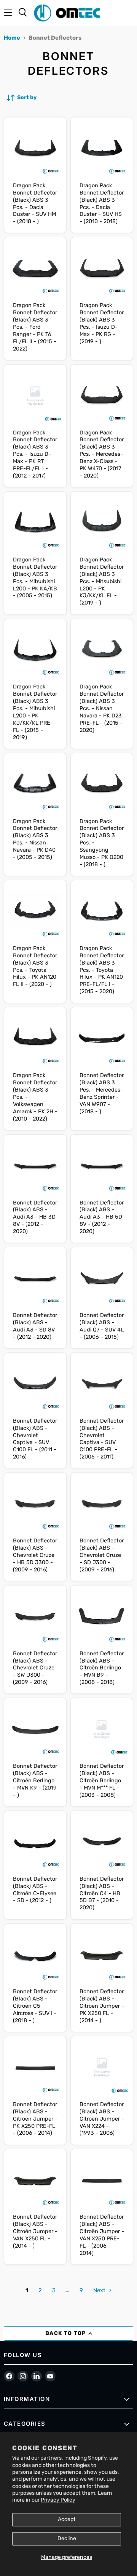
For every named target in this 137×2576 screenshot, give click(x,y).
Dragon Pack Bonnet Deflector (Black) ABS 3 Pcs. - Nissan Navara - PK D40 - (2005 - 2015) (35, 839)
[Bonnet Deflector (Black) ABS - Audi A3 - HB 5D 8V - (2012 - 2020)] (102, 1166)
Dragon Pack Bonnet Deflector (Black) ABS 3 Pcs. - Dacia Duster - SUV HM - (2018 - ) (35, 204)
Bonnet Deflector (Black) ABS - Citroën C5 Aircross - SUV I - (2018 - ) (35, 2006)
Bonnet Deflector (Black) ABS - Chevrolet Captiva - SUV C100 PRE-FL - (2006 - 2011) (102, 1439)
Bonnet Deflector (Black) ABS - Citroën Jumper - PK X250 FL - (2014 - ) (102, 2006)
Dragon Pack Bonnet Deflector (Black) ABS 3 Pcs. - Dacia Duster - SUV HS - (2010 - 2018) (102, 204)
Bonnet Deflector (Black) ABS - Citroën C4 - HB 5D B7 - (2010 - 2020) (102, 1893)
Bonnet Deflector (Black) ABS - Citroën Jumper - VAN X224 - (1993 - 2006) (102, 2119)
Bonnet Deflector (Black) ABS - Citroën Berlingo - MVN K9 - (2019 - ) (35, 1781)
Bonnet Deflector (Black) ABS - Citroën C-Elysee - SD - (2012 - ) (35, 1890)
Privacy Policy (58, 2500)
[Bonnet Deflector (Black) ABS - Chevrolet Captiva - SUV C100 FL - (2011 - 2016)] (35, 1384)
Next (100, 2290)
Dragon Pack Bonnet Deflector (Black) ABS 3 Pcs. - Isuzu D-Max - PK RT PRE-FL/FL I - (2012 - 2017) (35, 454)
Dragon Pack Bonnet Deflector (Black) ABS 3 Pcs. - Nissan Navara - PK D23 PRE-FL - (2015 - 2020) (102, 708)
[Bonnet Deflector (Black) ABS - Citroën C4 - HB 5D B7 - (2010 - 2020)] (102, 1842)
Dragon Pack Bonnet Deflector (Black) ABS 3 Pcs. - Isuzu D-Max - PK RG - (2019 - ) (102, 323)
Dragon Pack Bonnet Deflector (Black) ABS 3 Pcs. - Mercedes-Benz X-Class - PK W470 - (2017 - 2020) (102, 454)
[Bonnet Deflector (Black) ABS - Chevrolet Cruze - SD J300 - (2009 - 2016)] (102, 1504)
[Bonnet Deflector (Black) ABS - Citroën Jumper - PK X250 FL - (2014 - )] (102, 1955)
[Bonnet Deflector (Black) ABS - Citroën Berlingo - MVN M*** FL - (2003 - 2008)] (102, 1729)
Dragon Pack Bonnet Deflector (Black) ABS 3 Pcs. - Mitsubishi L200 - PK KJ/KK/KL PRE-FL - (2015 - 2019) (35, 712)
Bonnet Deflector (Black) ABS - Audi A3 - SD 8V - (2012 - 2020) (35, 1326)
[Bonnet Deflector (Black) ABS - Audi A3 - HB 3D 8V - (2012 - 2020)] (35, 1166)
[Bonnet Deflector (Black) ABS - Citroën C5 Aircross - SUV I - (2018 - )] (35, 1955)
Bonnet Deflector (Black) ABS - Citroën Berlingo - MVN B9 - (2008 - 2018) (102, 1668)
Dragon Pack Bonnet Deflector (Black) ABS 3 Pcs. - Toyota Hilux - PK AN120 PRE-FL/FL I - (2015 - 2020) (102, 970)
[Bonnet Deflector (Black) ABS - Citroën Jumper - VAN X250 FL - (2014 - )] (35, 2180)
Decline (67, 2538)
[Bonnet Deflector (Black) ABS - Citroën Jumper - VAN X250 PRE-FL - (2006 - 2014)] (102, 2180)
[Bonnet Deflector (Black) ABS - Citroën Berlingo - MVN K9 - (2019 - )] (35, 1729)
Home (12, 38)
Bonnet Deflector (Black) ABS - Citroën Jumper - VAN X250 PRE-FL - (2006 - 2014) (102, 2235)
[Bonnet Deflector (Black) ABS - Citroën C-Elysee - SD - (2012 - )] (35, 1842)
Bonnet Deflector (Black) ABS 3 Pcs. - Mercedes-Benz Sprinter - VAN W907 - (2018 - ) (102, 1093)
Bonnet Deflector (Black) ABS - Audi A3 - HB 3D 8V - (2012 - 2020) (35, 1217)
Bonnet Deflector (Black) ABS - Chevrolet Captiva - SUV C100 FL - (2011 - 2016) (35, 1439)
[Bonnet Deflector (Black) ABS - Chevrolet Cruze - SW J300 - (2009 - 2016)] (35, 1617)
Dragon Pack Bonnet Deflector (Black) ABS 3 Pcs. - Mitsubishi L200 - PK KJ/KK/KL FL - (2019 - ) (102, 581)
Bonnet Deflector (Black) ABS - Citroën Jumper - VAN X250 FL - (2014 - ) (35, 2231)
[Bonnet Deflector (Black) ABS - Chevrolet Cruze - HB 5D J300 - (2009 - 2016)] (35, 1504)
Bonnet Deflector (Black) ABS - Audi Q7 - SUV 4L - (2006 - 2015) (102, 1326)
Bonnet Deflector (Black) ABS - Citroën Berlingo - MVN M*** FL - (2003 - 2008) (102, 1781)
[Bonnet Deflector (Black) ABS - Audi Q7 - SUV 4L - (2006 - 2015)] (102, 1279)
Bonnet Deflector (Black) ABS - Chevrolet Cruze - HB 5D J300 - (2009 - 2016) (35, 1555)
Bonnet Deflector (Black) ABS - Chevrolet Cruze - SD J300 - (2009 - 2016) (102, 1555)
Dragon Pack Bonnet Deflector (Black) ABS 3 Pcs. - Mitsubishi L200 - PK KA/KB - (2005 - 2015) (35, 578)
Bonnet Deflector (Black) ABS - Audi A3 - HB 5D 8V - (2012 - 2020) (102, 1217)
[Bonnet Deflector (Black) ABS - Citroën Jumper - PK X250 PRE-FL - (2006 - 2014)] (35, 2067)
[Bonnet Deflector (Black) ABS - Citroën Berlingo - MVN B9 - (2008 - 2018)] (102, 1617)
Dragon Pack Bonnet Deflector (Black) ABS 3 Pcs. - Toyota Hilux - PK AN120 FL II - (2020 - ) (35, 966)
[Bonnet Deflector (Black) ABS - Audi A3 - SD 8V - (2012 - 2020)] (35, 1279)
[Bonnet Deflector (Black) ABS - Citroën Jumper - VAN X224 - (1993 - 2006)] (102, 2067)
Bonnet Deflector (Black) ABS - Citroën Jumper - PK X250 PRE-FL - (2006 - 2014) (35, 2119)
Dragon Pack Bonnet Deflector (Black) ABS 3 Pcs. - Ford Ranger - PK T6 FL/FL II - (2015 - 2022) (35, 327)
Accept (67, 2519)
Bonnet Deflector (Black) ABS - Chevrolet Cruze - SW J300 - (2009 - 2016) (35, 1668)
